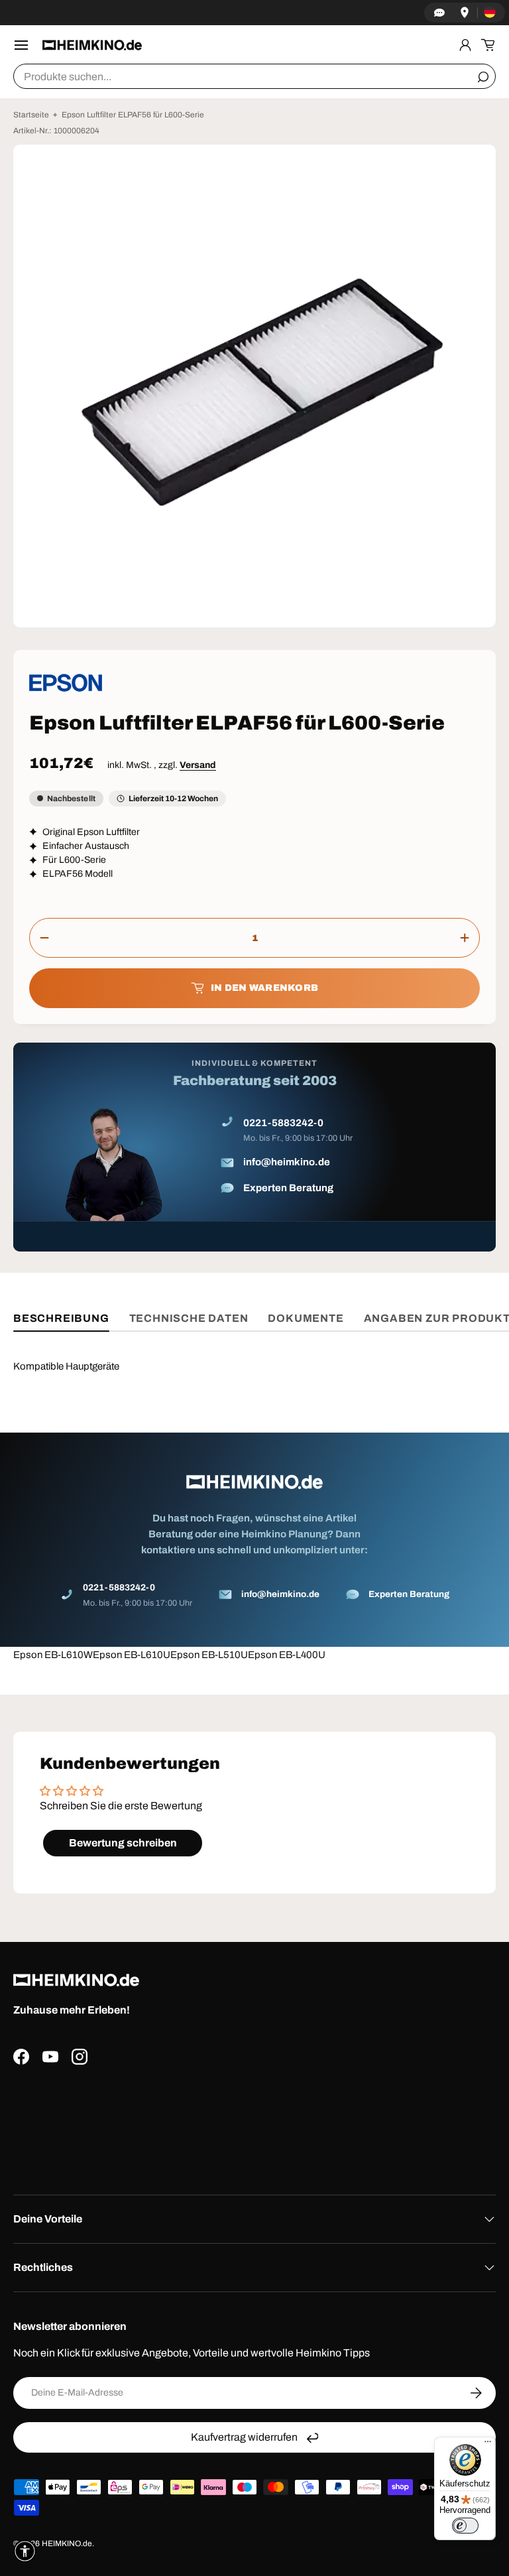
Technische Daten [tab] (189, 1318)
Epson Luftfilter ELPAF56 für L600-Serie (133, 115)
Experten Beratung (288, 1188)
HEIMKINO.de (67, 2544)
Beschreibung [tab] (61, 1318)
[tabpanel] (254, 1502)
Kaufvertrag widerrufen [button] (244, 2437)
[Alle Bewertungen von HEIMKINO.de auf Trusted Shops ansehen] (254, 2125)
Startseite (31, 115)
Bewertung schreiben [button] (123, 1843)
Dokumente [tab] (306, 1318)
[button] (488, 45)
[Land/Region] (490, 13)
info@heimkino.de (287, 1162)
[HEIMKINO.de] (92, 45)
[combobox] (254, 76)
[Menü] (488, 2445)
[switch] (465, 2526)
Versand (198, 765)
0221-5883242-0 (283, 1123)
